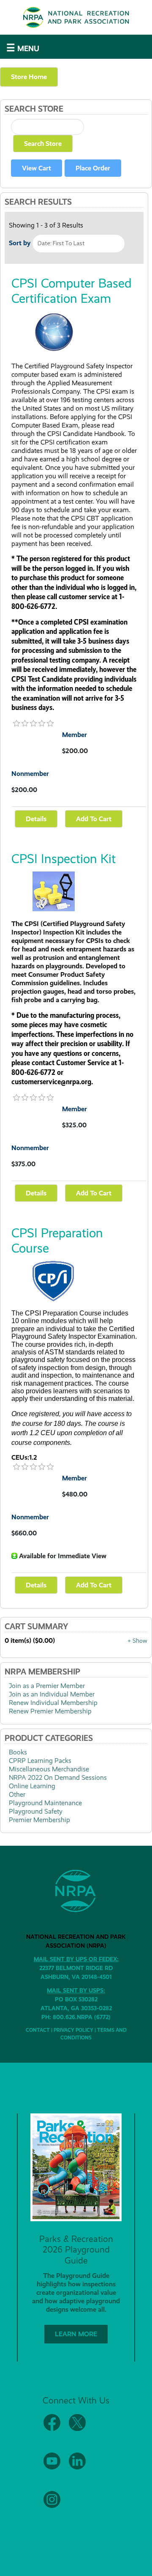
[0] (16, 724)
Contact (38, 2030)
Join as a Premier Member (47, 1686)
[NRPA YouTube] (52, 2468)
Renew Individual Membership (53, 1703)
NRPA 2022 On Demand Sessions (58, 1777)
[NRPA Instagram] (52, 2506)
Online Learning (32, 1786)
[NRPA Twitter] (77, 2429)
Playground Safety (36, 1811)
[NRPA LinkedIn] (77, 2468)
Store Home (29, 77)
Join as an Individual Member (52, 1694)
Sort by (20, 243)
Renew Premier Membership (50, 1711)
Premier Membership (39, 1820)
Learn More (76, 2334)
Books (18, 1752)
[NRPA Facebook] (52, 2429)
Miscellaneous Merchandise (49, 1769)
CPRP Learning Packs (40, 1761)
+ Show (137, 1641)
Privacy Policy (73, 2030)
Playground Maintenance (45, 1803)
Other (17, 1794)
